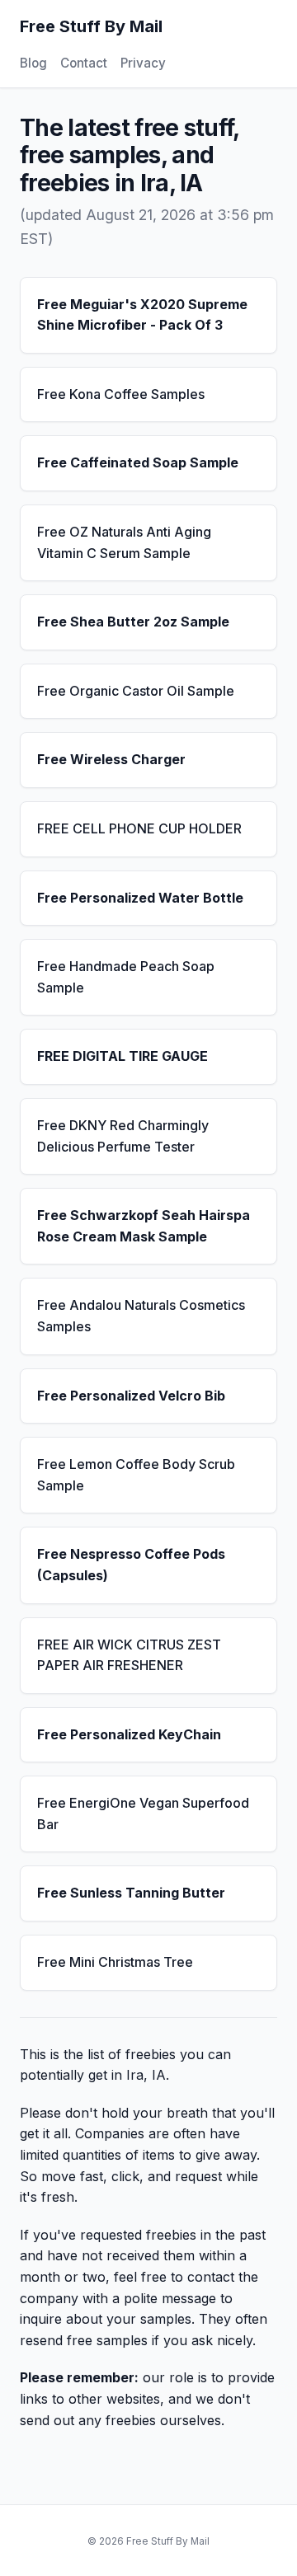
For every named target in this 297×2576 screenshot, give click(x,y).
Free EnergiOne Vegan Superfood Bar (143, 1814)
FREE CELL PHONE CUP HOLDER (139, 828)
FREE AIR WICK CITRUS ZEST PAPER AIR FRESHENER (129, 1655)
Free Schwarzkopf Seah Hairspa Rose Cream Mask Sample (144, 1226)
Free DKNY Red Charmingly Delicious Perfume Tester (123, 1136)
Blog (33, 63)
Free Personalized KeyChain (129, 1734)
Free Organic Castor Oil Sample (136, 691)
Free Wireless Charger (111, 759)
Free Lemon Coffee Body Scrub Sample (136, 1475)
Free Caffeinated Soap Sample (138, 462)
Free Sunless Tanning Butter (131, 1893)
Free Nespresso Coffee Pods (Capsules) (131, 1565)
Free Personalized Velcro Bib (131, 1396)
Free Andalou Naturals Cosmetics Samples (141, 1316)
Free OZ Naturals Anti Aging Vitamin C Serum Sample (124, 542)
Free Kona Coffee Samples (121, 394)
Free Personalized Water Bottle (140, 898)
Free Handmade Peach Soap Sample (126, 977)
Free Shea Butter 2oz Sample (133, 622)
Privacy (143, 63)
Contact (84, 63)
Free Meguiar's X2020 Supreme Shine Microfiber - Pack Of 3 (142, 315)
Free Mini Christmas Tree (115, 1962)
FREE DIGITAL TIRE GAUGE (123, 1056)
